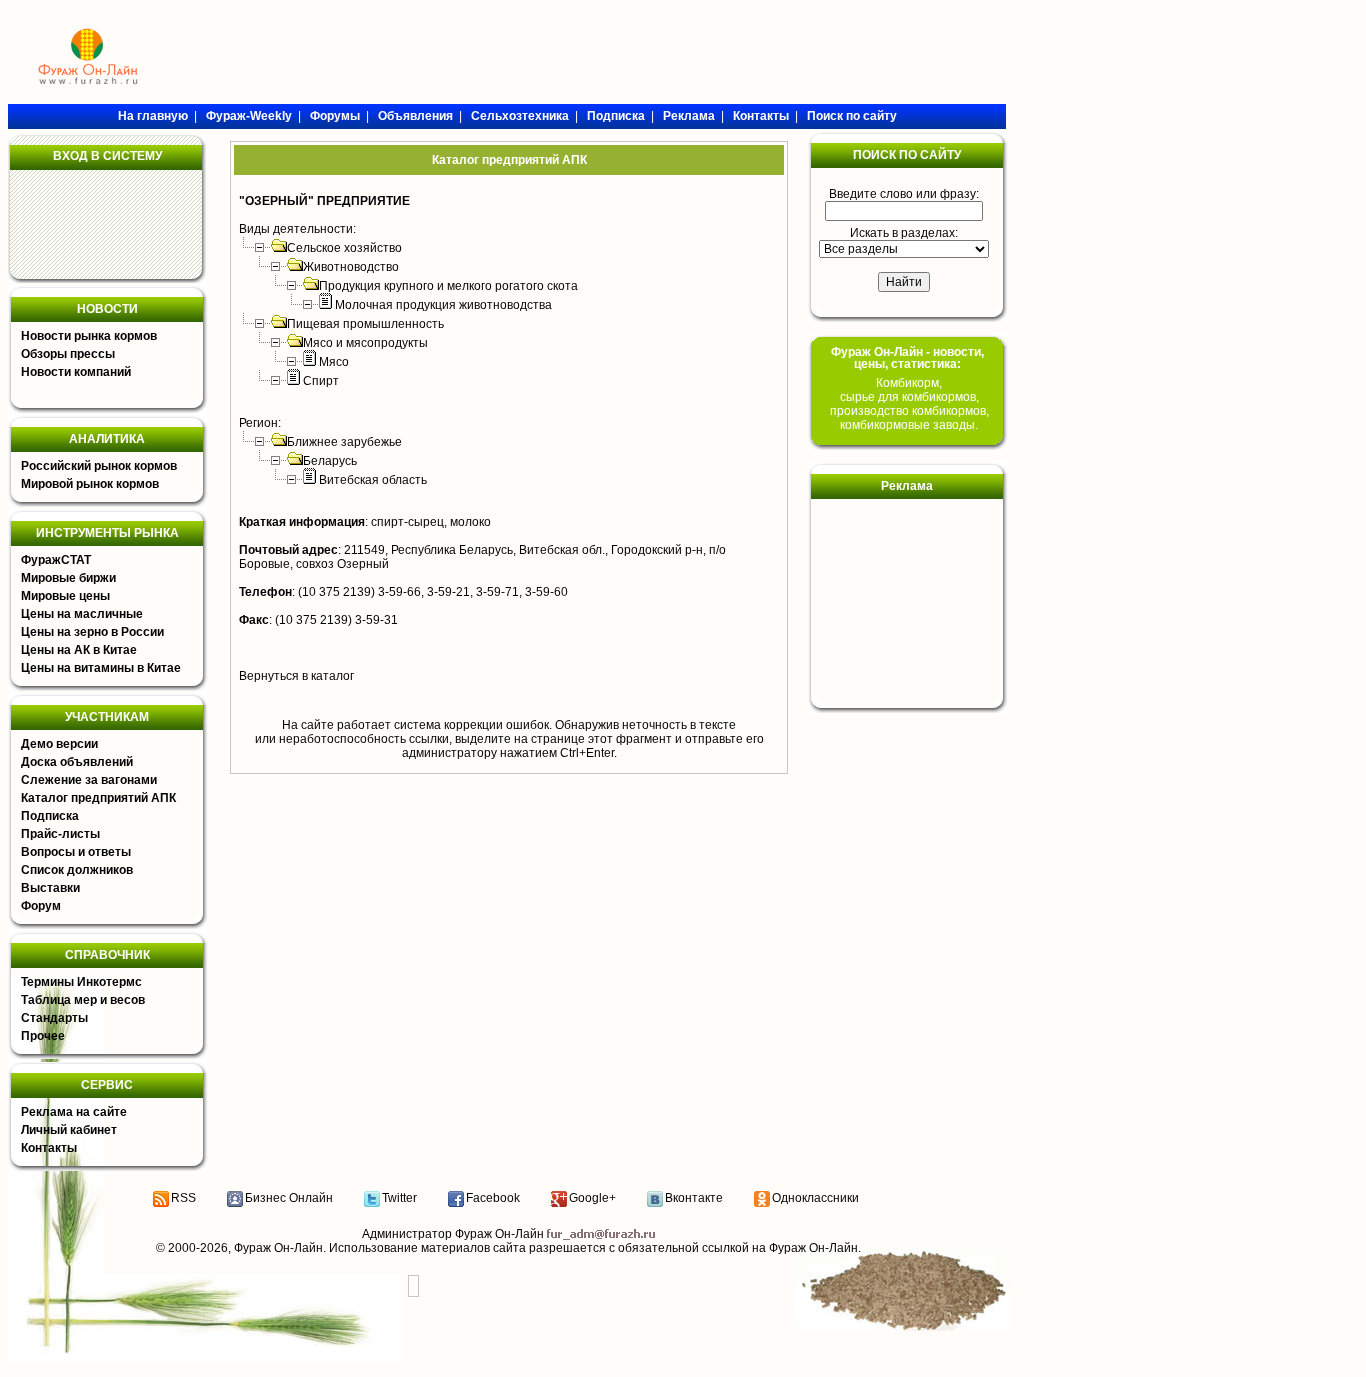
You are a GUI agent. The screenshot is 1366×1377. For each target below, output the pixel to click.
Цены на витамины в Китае (101, 668)
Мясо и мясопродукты (365, 343)
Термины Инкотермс (81, 982)
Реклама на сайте (74, 1112)
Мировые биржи (68, 578)
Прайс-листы (60, 834)
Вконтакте (694, 1198)
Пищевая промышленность (365, 324)
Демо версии (59, 744)
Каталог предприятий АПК (98, 798)
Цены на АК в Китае (79, 650)
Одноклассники (815, 1198)
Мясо (334, 362)
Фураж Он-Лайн (278, 1248)
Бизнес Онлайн (289, 1198)
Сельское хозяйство (344, 248)
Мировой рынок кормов (90, 484)
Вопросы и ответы (76, 852)
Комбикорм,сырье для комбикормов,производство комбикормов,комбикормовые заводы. (909, 404)
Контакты (49, 1148)
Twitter (399, 1198)
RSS (183, 1198)
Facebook (493, 1198)
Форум (41, 906)
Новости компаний (76, 372)
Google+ (592, 1198)
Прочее (43, 1036)
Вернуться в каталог (296, 676)
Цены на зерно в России (92, 632)
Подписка (50, 816)
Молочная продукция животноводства (443, 305)
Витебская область (373, 480)
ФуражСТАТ (56, 560)
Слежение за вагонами (89, 780)
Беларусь (330, 461)
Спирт (321, 381)
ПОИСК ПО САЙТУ (907, 155)
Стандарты (54, 1018)
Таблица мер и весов (83, 1000)
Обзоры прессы (68, 354)
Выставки (50, 888)
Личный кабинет (69, 1130)
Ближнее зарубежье (344, 442)
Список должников (77, 870)
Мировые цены (65, 596)
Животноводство (351, 267)
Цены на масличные (82, 614)
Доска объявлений (77, 762)
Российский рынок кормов (99, 466)
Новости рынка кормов (89, 336)
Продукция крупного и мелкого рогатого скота (448, 286)
